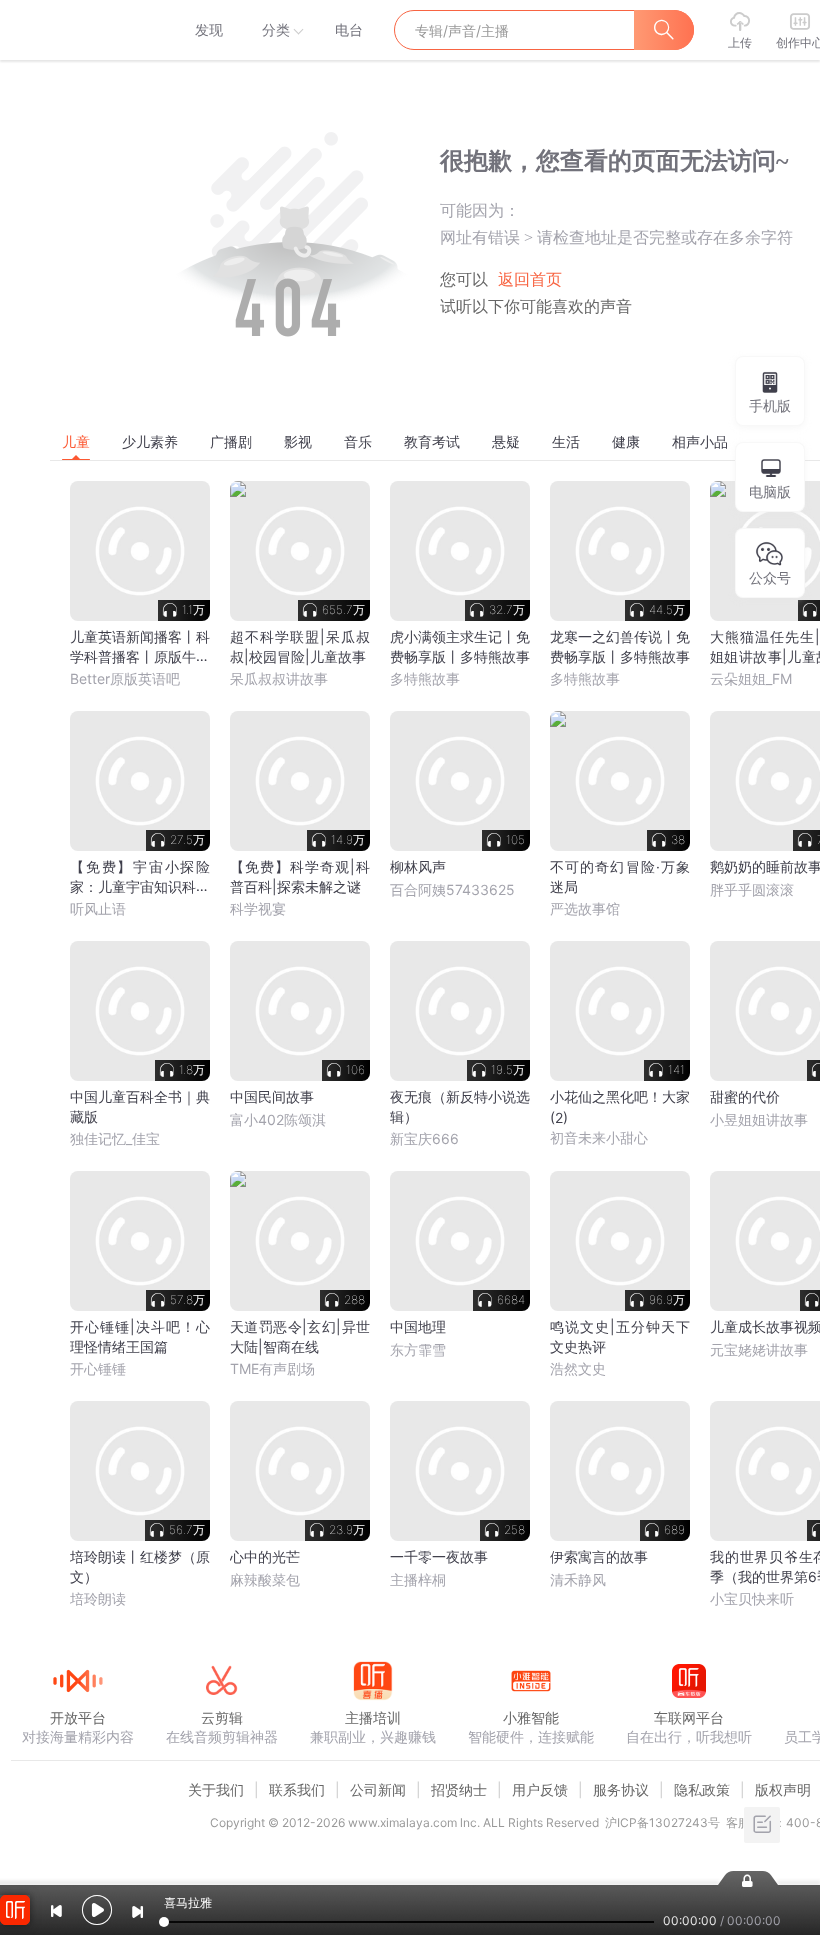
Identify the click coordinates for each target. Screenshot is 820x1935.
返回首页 (530, 279)
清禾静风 (578, 1579)
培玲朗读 (98, 1598)
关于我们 (216, 1789)
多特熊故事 (425, 678)
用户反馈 (540, 1789)
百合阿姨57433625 (452, 889)
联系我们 (297, 1789)
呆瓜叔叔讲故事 (279, 678)
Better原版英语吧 (125, 678)
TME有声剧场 (272, 1368)
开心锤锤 (98, 1368)
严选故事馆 (585, 908)
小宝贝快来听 (752, 1598)
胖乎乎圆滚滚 (752, 889)
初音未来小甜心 (599, 1137)
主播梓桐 (418, 1579)
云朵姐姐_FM (751, 678)
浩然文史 (578, 1368)
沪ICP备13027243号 (662, 1822)
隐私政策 (702, 1789)
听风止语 (98, 908)
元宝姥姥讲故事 (759, 1349)
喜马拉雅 (77, 30)
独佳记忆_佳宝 (115, 1138)
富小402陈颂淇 (278, 1119)
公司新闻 (378, 1789)
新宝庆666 (424, 1138)
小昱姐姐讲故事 (759, 1119)
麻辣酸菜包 (265, 1579)
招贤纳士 (459, 1789)
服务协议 (621, 1789)
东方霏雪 (418, 1349)
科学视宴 (258, 908)
